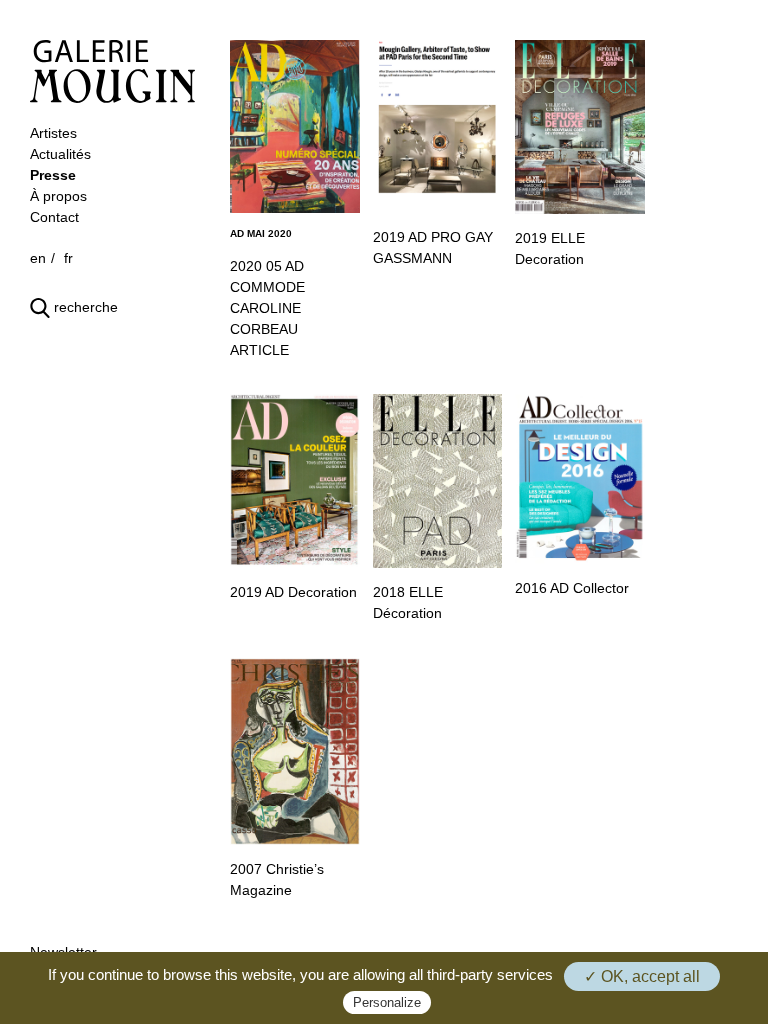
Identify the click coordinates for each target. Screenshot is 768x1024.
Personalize (387, 1002)
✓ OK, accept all (642, 976)
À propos (58, 196)
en (38, 258)
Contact (54, 217)
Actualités (60, 154)
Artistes (53, 133)
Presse (53, 175)
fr (68, 258)
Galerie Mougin (112, 71)
